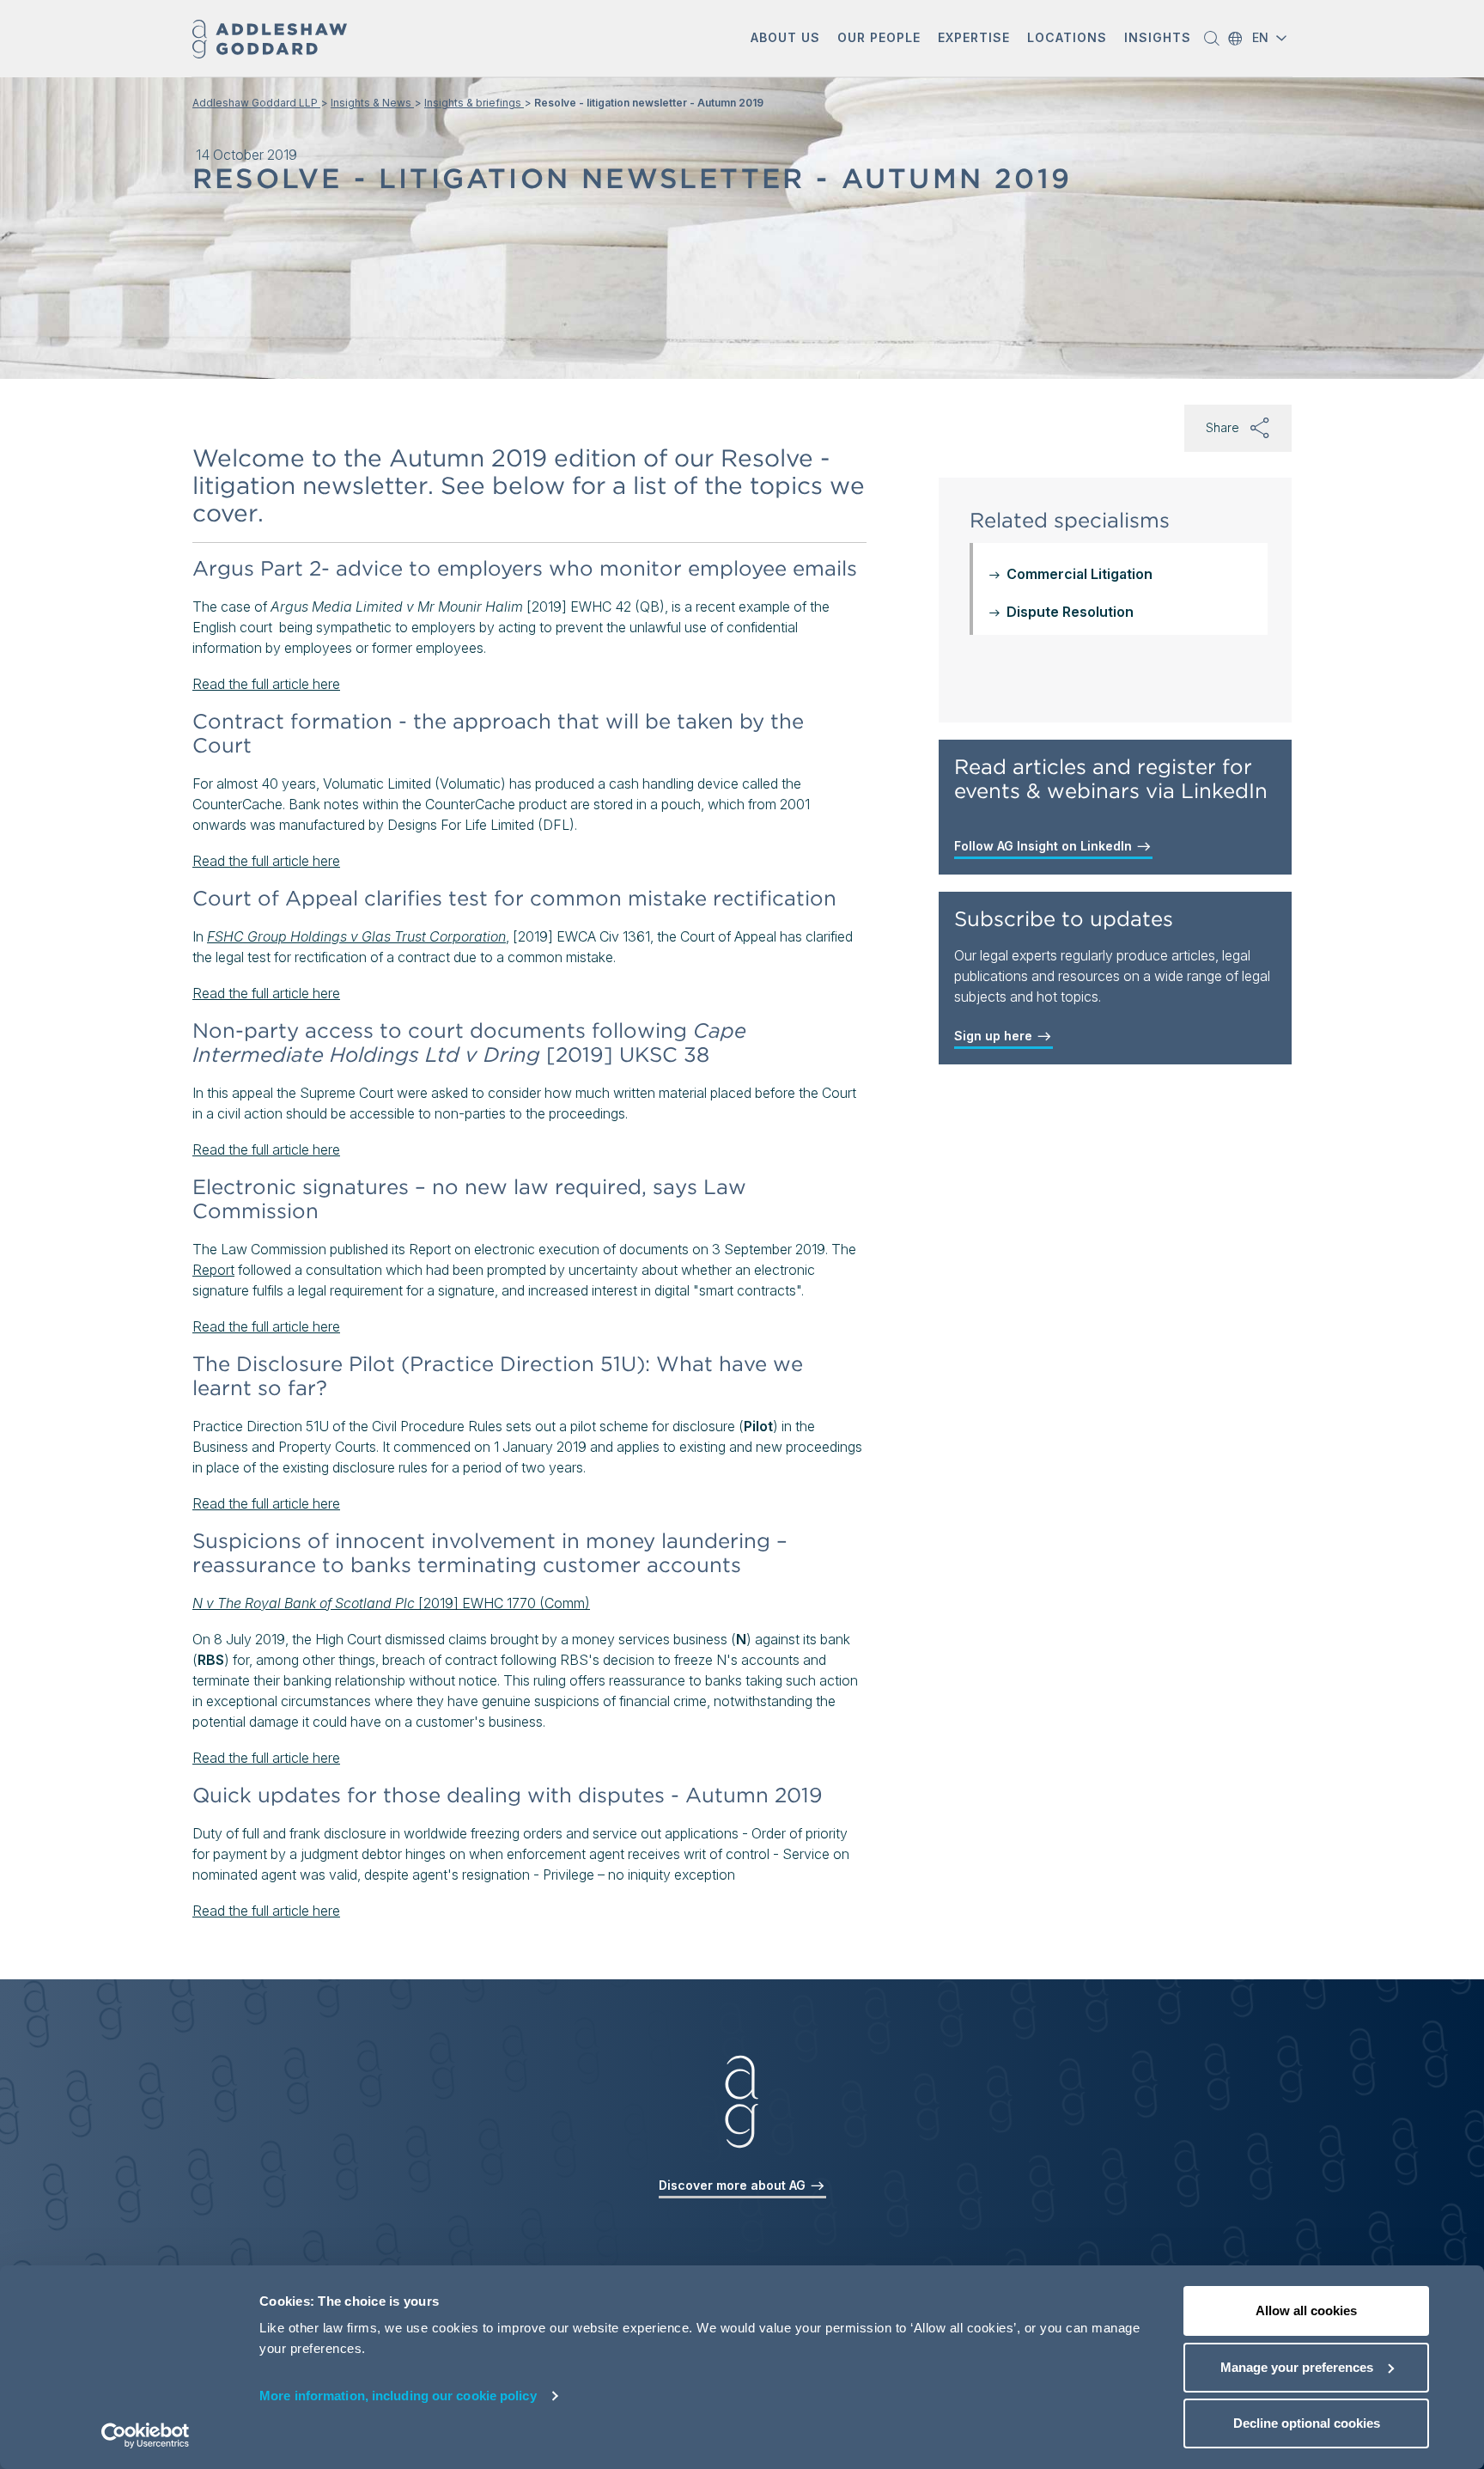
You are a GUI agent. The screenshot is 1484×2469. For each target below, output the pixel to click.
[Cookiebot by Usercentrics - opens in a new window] (146, 2435)
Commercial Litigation (1080, 574)
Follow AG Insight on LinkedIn (1045, 846)
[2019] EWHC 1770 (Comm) (391, 1603)
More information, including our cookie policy (398, 2396)
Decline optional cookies (1307, 2423)
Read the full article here (266, 684)
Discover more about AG (734, 2185)
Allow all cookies (1306, 2310)
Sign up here (995, 1036)
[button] (785, 39)
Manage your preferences (1297, 2367)
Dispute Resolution (1070, 612)
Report (213, 1270)
